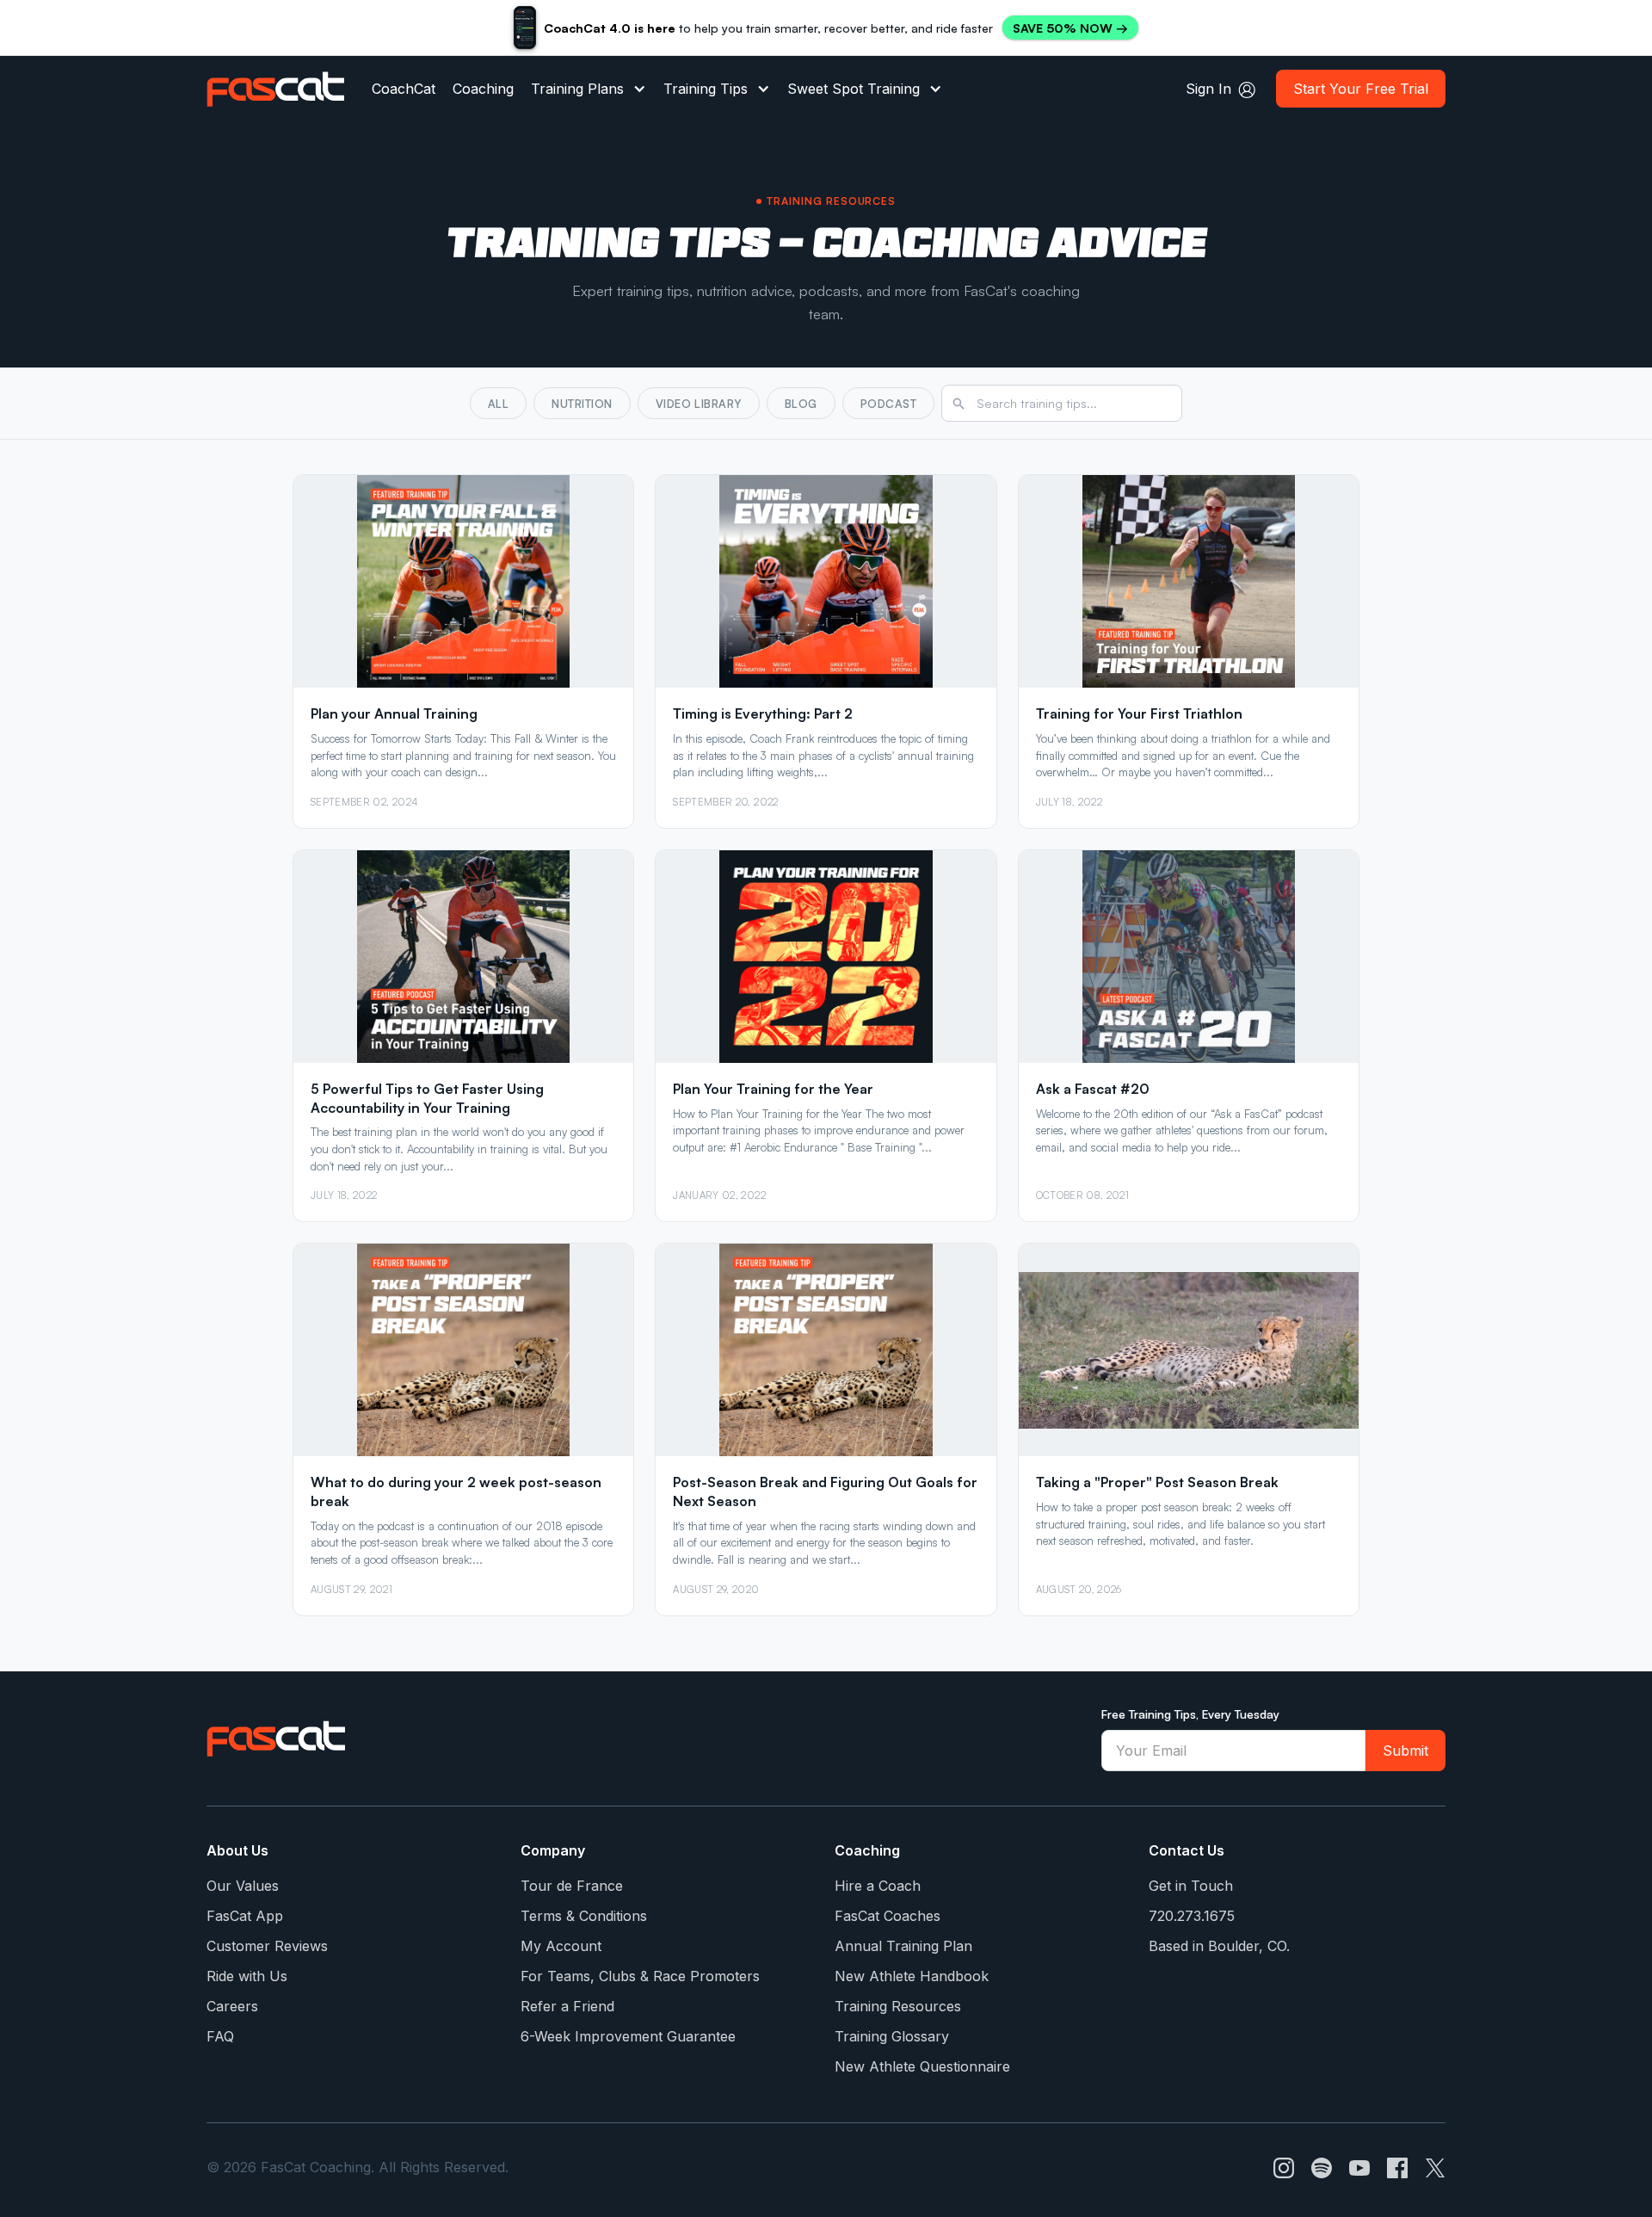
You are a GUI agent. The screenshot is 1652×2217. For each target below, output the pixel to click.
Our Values (243, 1886)
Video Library (699, 404)
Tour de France (572, 1886)
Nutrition (582, 404)
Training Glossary (892, 2036)
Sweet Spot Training (854, 89)
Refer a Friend (567, 2006)
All (499, 404)
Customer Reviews (267, 1946)
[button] (589, 89)
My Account (561, 1946)
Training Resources (898, 2006)
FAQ (220, 2036)
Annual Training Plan (903, 1946)
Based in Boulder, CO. (1219, 1946)
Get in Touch (1191, 1886)
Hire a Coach (878, 1886)
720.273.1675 (1192, 1916)
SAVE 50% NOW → (1070, 28)
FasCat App (245, 1916)
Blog (801, 404)
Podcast (889, 404)
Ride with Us (247, 1976)
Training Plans (577, 89)
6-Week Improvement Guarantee (628, 2036)
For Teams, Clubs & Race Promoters (640, 1976)
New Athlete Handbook (912, 1976)
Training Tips (706, 89)
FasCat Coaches (888, 1916)
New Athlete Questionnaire (922, 2066)
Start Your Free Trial (1361, 89)
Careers (232, 2006)
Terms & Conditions (584, 1916)
